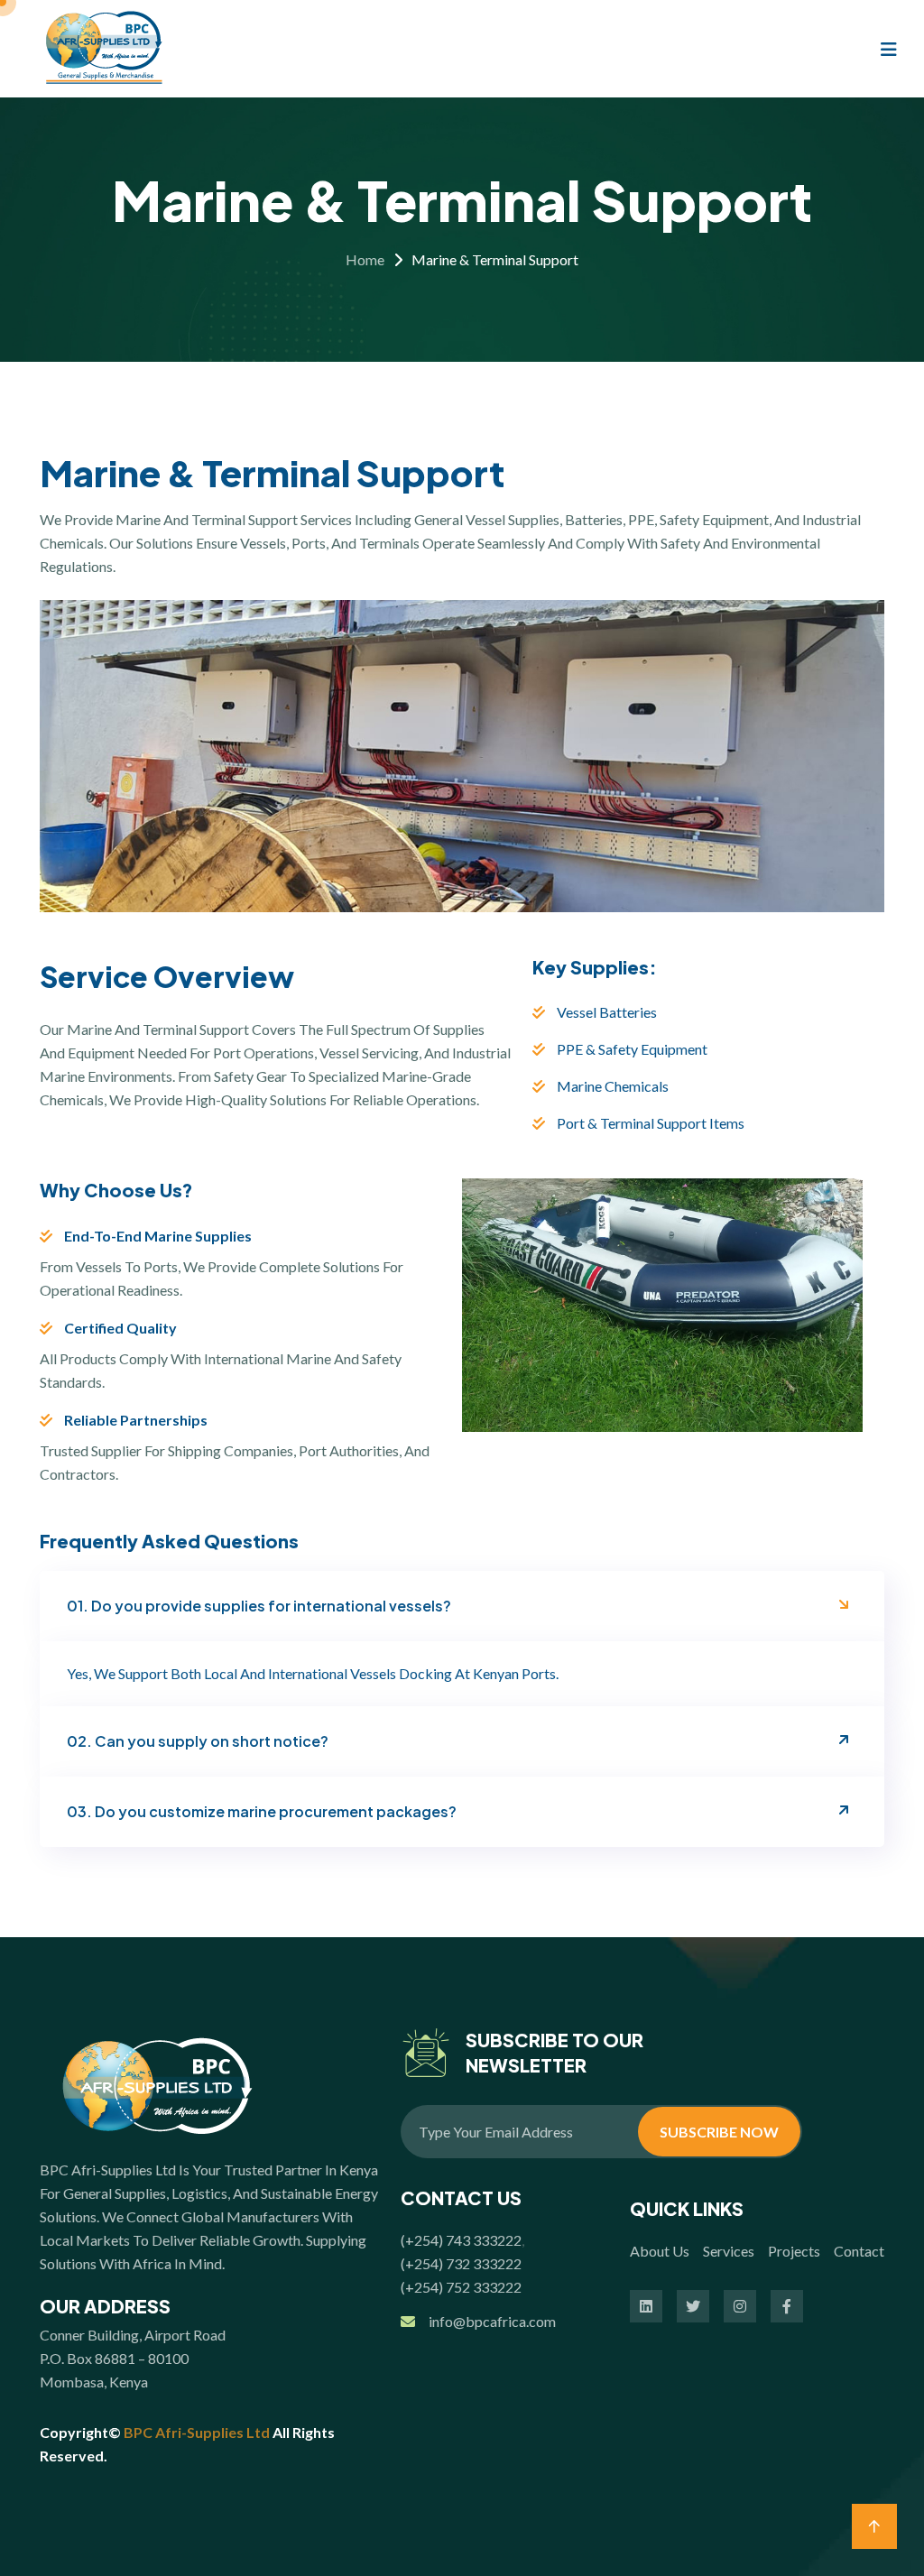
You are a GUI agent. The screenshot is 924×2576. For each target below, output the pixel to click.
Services (729, 2251)
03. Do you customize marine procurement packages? (262, 1811)
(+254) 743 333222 (461, 2240)
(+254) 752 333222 (461, 2287)
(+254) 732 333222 (461, 2263)
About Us (660, 2251)
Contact (859, 2251)
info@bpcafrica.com (492, 2321)
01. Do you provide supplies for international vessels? (259, 1606)
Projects (794, 2251)
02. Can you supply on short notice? (198, 1741)
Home (365, 259)
